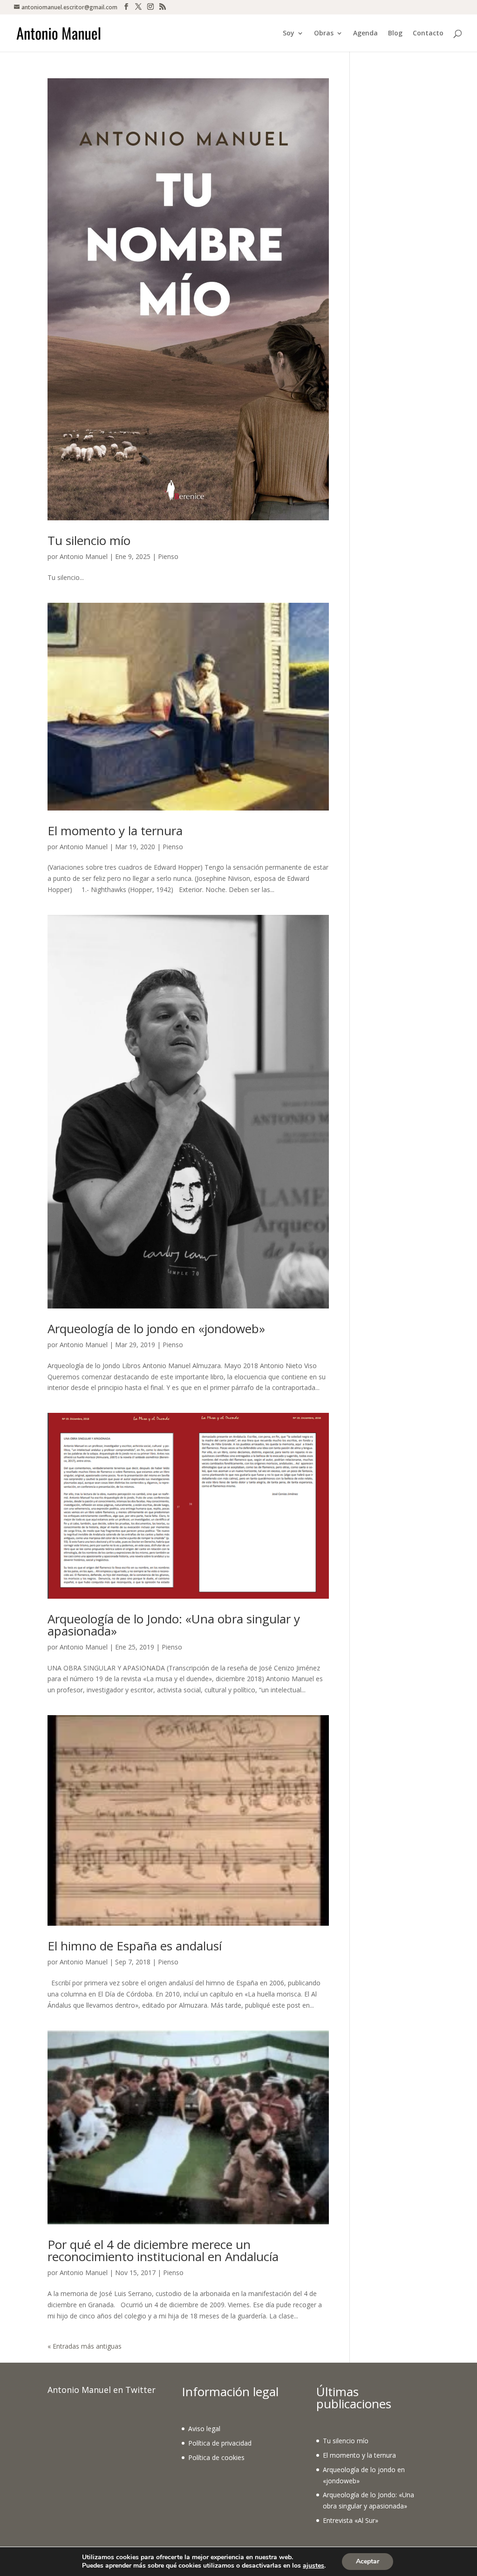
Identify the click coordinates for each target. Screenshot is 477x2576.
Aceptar (368, 2561)
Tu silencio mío (89, 540)
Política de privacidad (220, 2443)
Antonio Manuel (84, 556)
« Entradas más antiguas (85, 2346)
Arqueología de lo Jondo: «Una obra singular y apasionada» (174, 1625)
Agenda (365, 34)
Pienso (168, 556)
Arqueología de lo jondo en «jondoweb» (156, 1329)
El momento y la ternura (115, 831)
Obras (324, 34)
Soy (289, 34)
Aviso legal (204, 2429)
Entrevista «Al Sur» (351, 2520)
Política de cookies (216, 2457)
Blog (395, 34)
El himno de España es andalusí (135, 1946)
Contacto (428, 34)
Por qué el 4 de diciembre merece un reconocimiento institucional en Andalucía (163, 2250)
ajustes (313, 2566)
